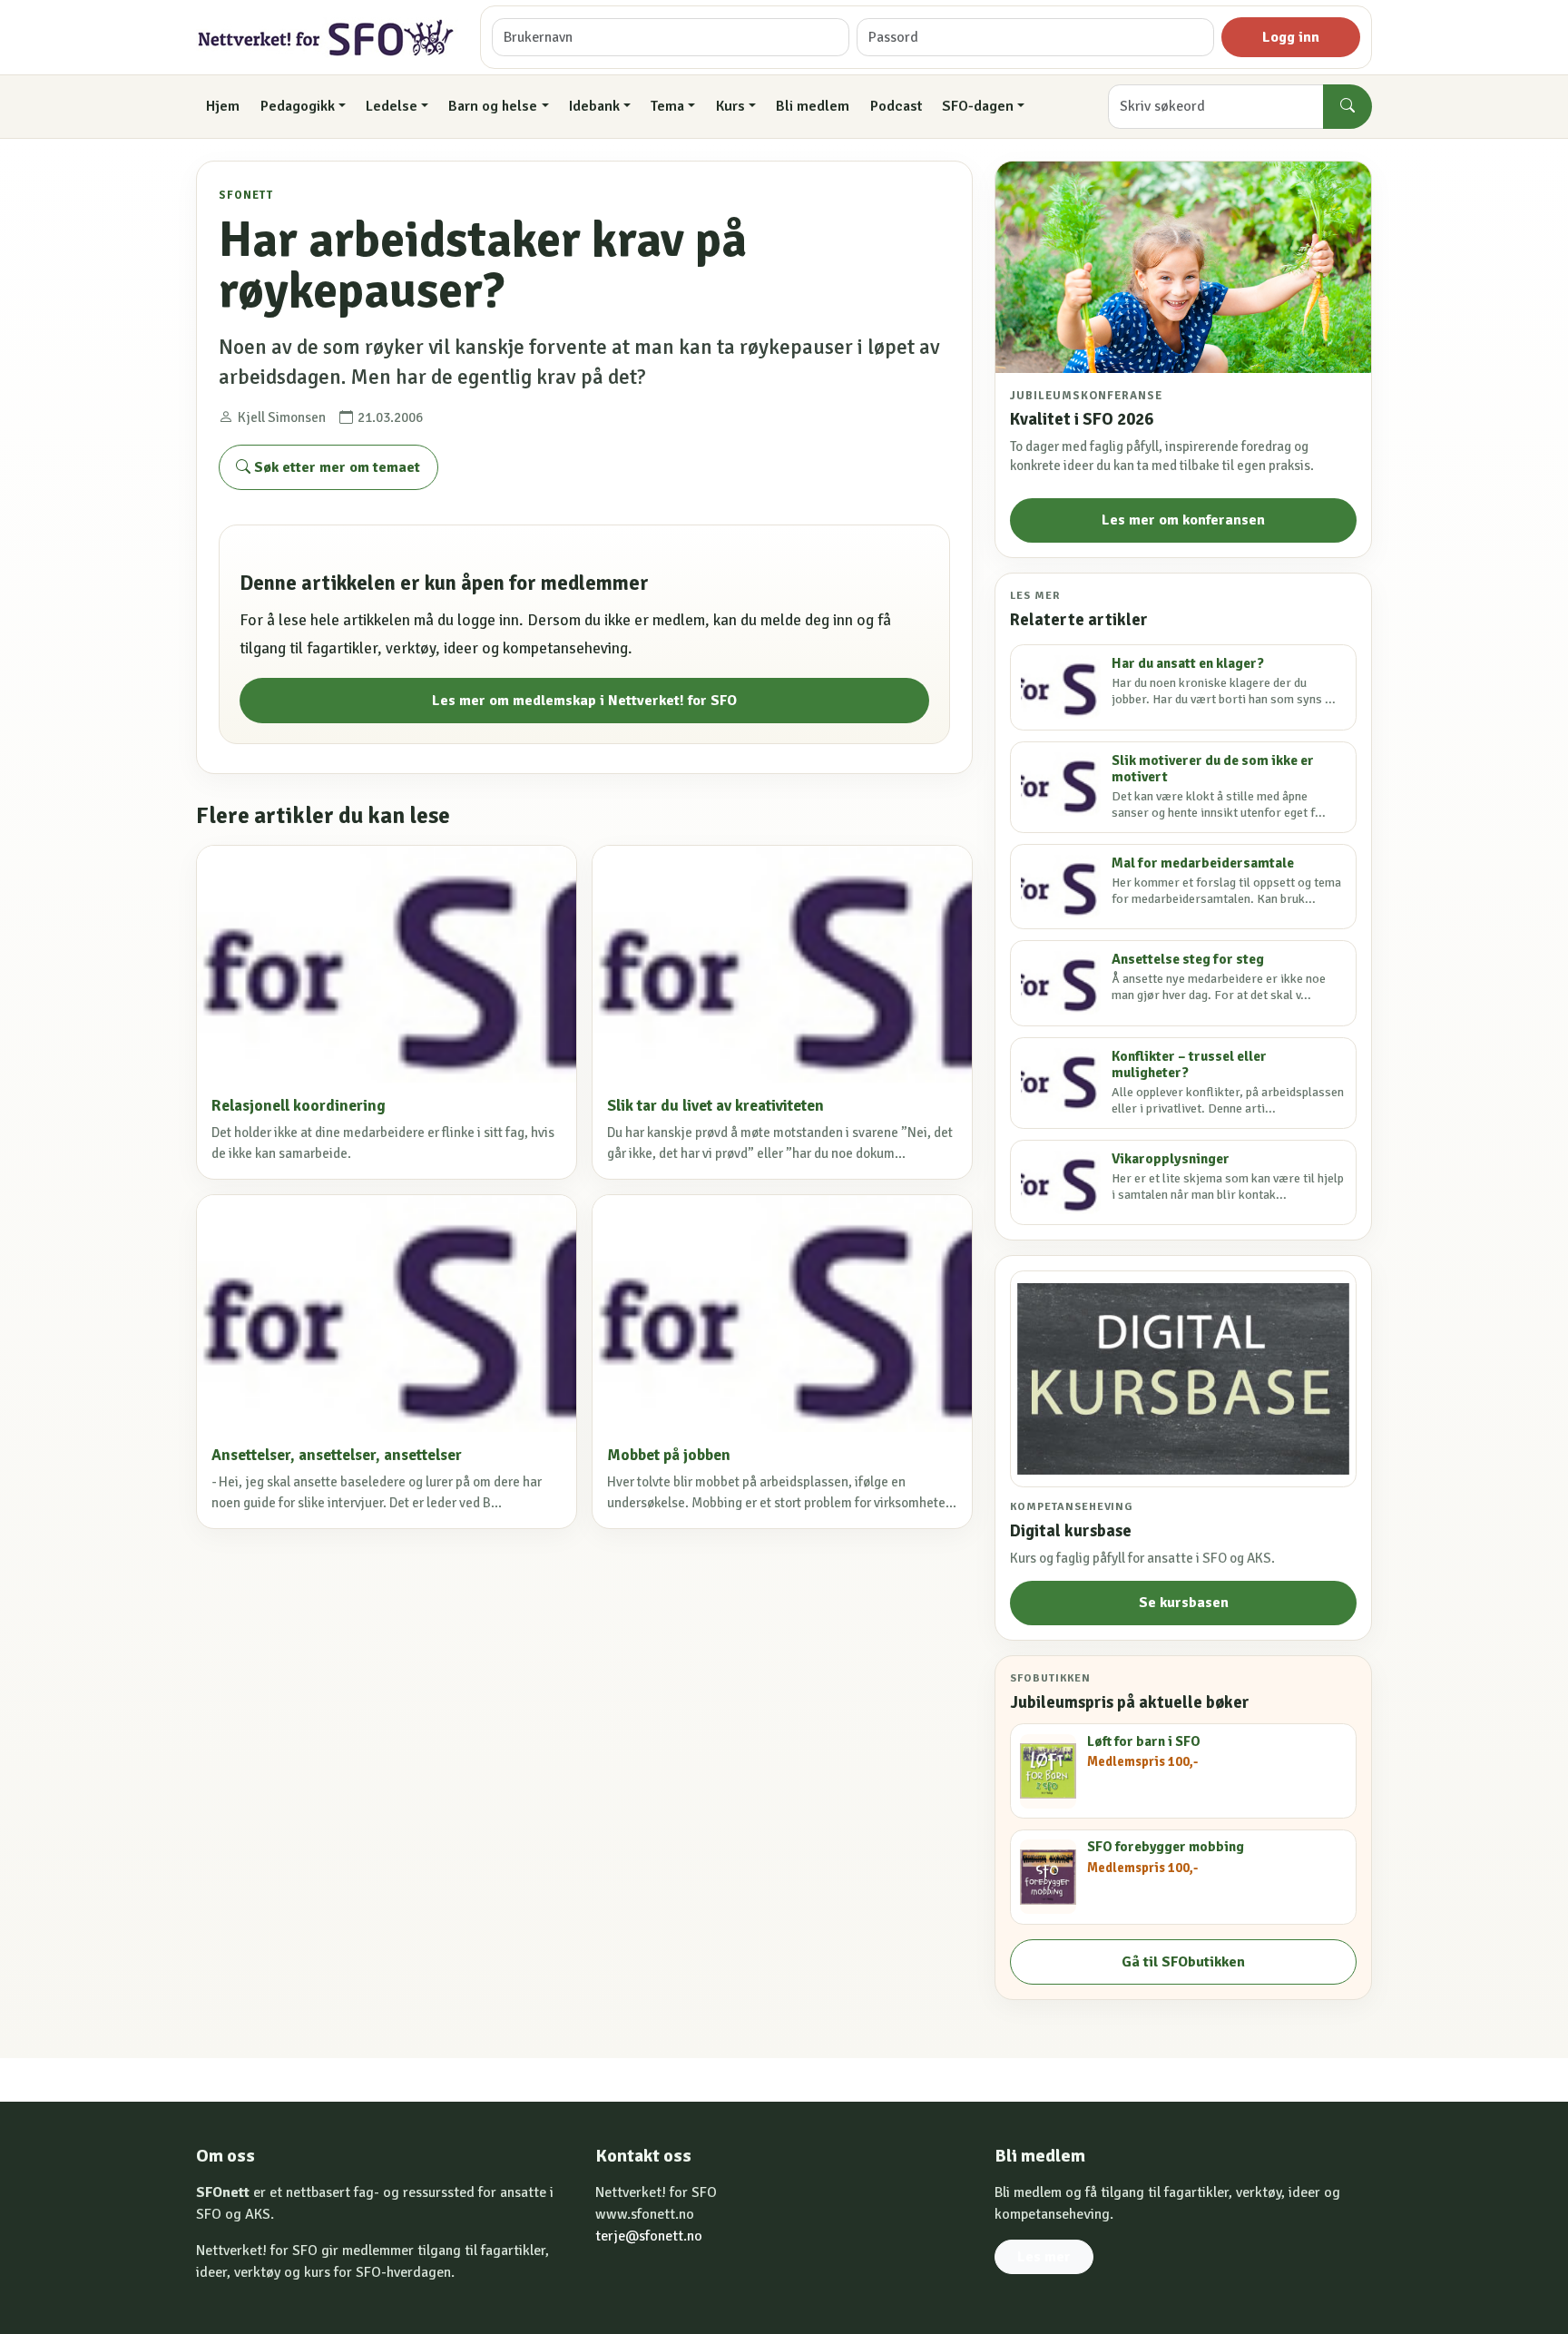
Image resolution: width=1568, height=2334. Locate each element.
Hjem (223, 106)
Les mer (1044, 2257)
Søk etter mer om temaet (335, 467)
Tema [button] (667, 106)
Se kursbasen (1184, 1603)
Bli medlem (813, 106)
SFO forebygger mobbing (1166, 1847)
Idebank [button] (594, 106)
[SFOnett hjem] (327, 38)
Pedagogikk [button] (298, 106)
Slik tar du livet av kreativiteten (715, 1106)
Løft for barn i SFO (1144, 1741)
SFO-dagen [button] (978, 106)
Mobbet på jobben (669, 1455)
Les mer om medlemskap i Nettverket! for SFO (584, 701)
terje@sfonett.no (649, 2236)
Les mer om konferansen (1183, 520)
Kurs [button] (730, 106)
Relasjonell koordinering (299, 1106)
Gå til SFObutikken (1183, 1962)
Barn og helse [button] (493, 106)
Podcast (896, 106)
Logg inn (1291, 37)
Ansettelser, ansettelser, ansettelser (337, 1455)
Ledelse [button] (392, 106)
